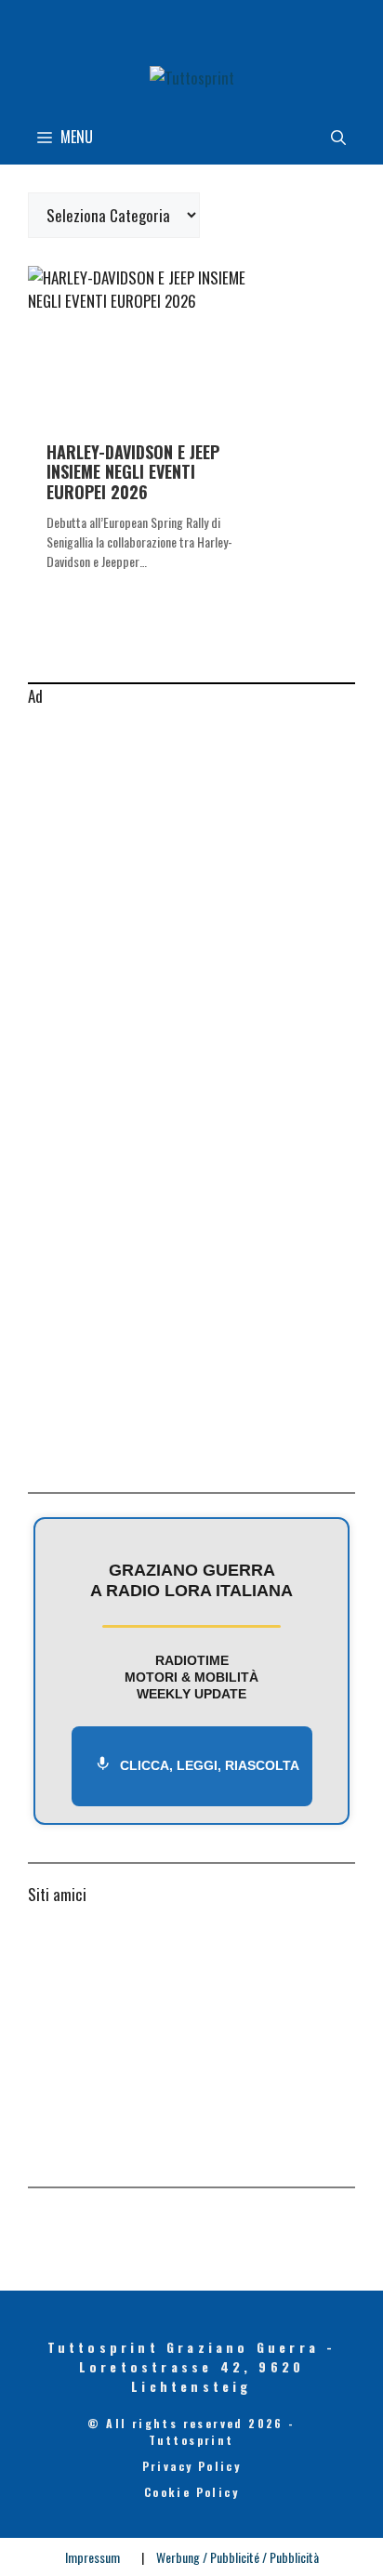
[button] (338, 137)
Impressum (92, 2557)
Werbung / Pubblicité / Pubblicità (238, 2557)
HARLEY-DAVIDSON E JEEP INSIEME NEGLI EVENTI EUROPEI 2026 (133, 472)
